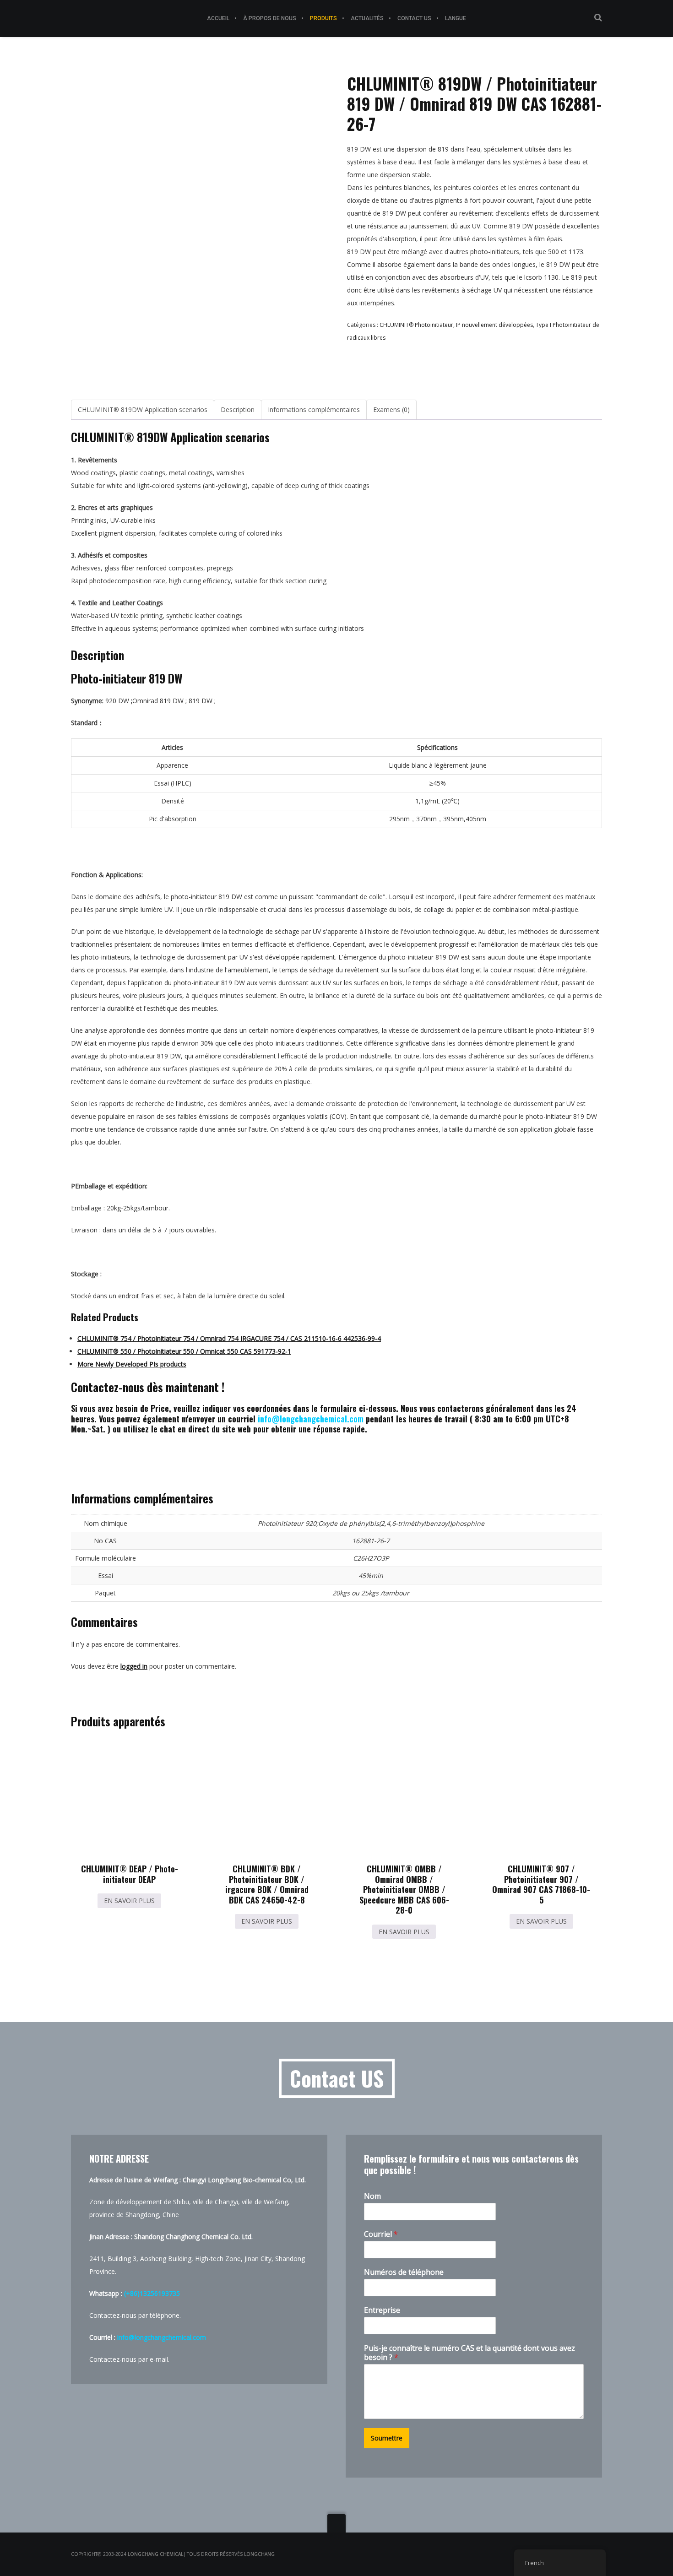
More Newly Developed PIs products (132, 1364)
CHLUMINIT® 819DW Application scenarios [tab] (143, 409)
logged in (134, 1666)
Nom (372, 2196)
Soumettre (387, 2438)
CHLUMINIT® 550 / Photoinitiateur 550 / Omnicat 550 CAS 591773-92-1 (184, 1351)
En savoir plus (129, 1901)
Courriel (381, 2234)
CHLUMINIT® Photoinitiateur (416, 325)
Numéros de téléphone (404, 2272)
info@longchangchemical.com (311, 1419)
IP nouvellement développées (494, 325)
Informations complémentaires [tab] (314, 409)
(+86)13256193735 (152, 2293)
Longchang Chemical (155, 2554)
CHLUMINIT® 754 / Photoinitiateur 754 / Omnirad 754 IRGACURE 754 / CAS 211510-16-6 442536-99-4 (229, 1338)
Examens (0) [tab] (391, 409)
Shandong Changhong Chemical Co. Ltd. (193, 2237)
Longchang (259, 2554)
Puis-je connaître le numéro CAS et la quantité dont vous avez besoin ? (469, 2353)
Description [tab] (238, 409)
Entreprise (382, 2310)
